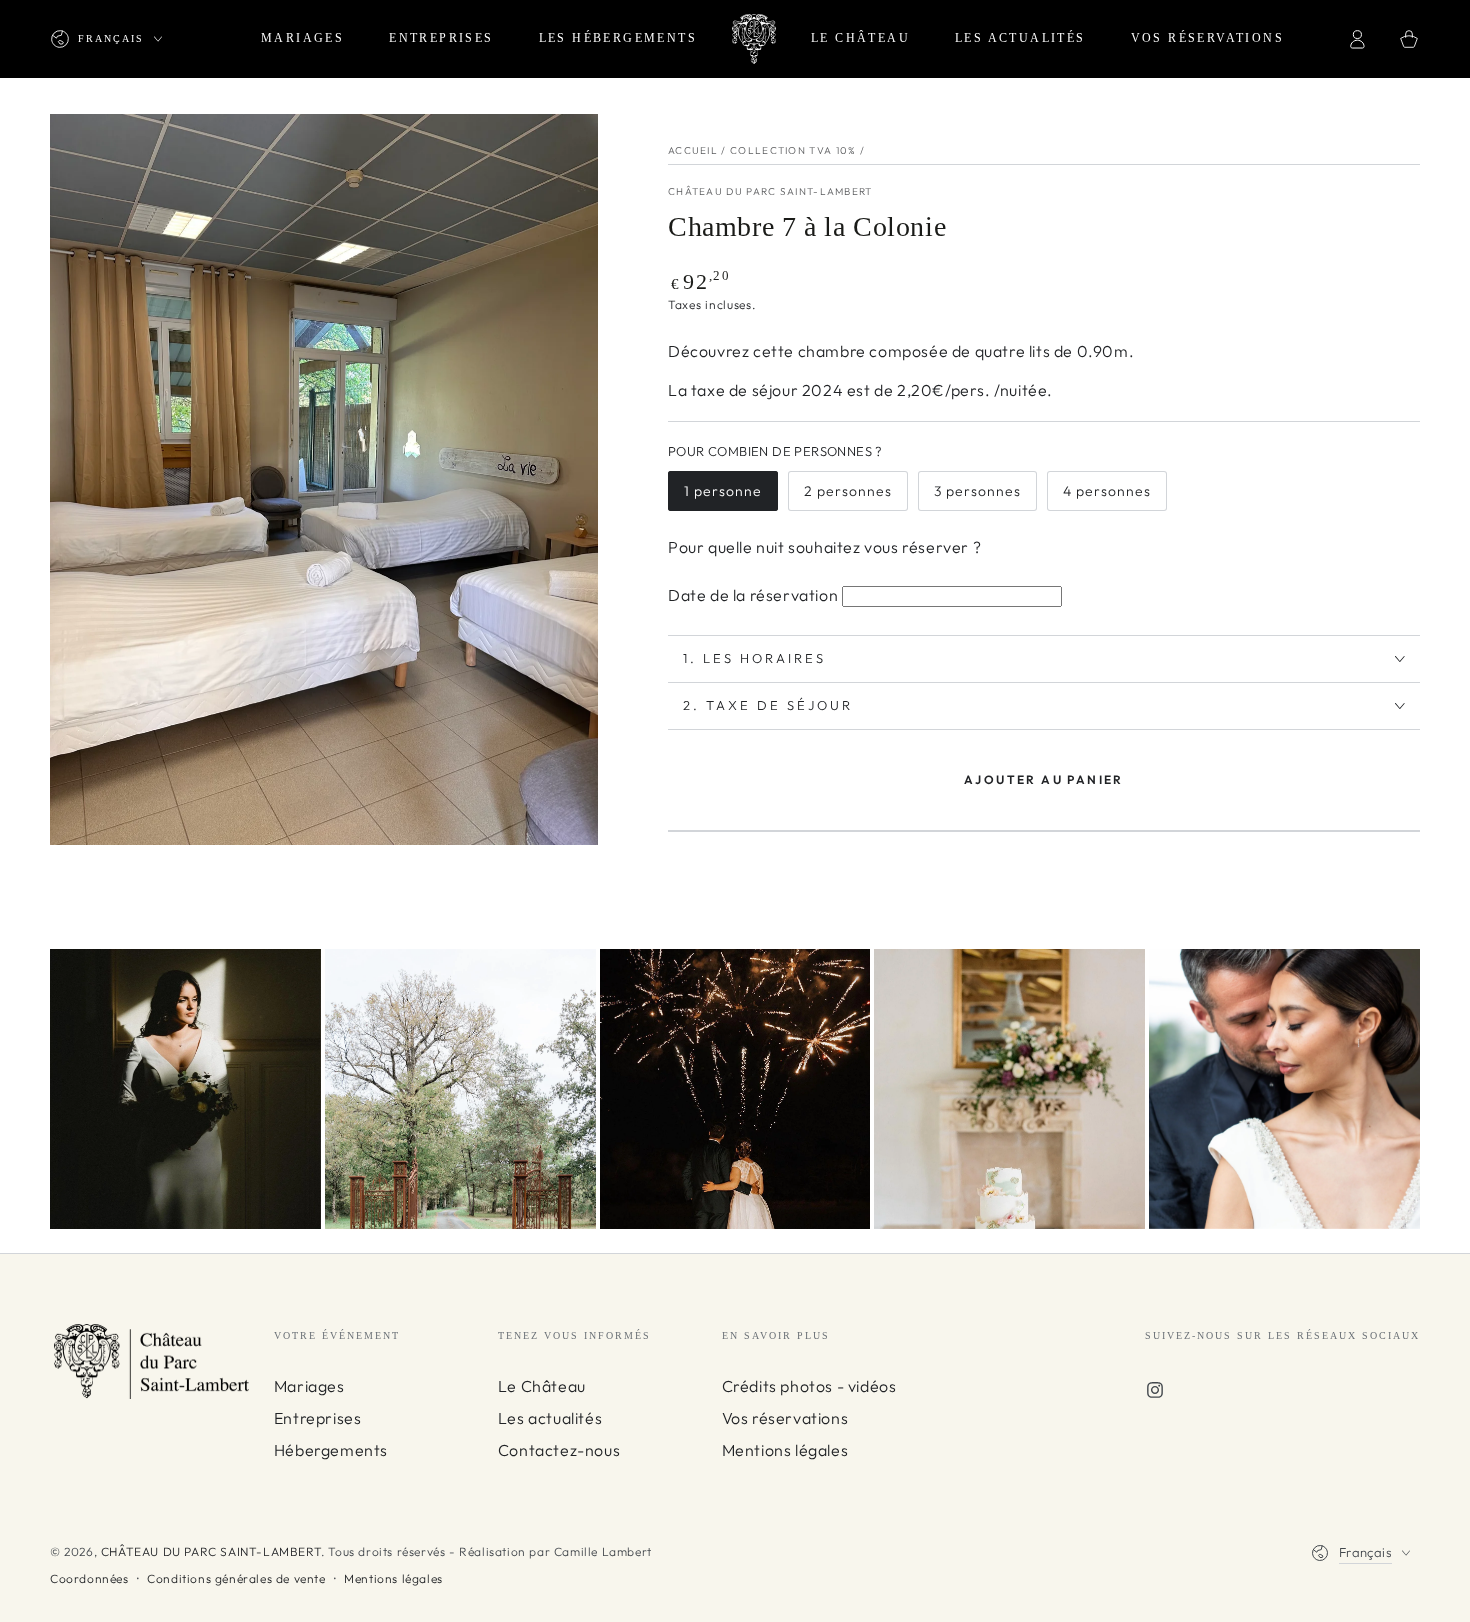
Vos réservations (785, 1418)
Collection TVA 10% (793, 150)
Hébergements (331, 1450)
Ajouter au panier (1044, 779)
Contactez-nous (559, 1450)
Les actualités (550, 1418)
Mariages (309, 1386)
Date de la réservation (753, 595)
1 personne (723, 491)
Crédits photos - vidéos (809, 1386)
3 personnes (977, 491)
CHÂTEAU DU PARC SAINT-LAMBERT (770, 191)
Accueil (693, 150)
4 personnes (1107, 491)
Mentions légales (785, 1450)
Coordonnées (89, 1578)
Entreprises (318, 1418)
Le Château (542, 1386)
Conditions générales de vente (236, 1578)
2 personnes (848, 491)
